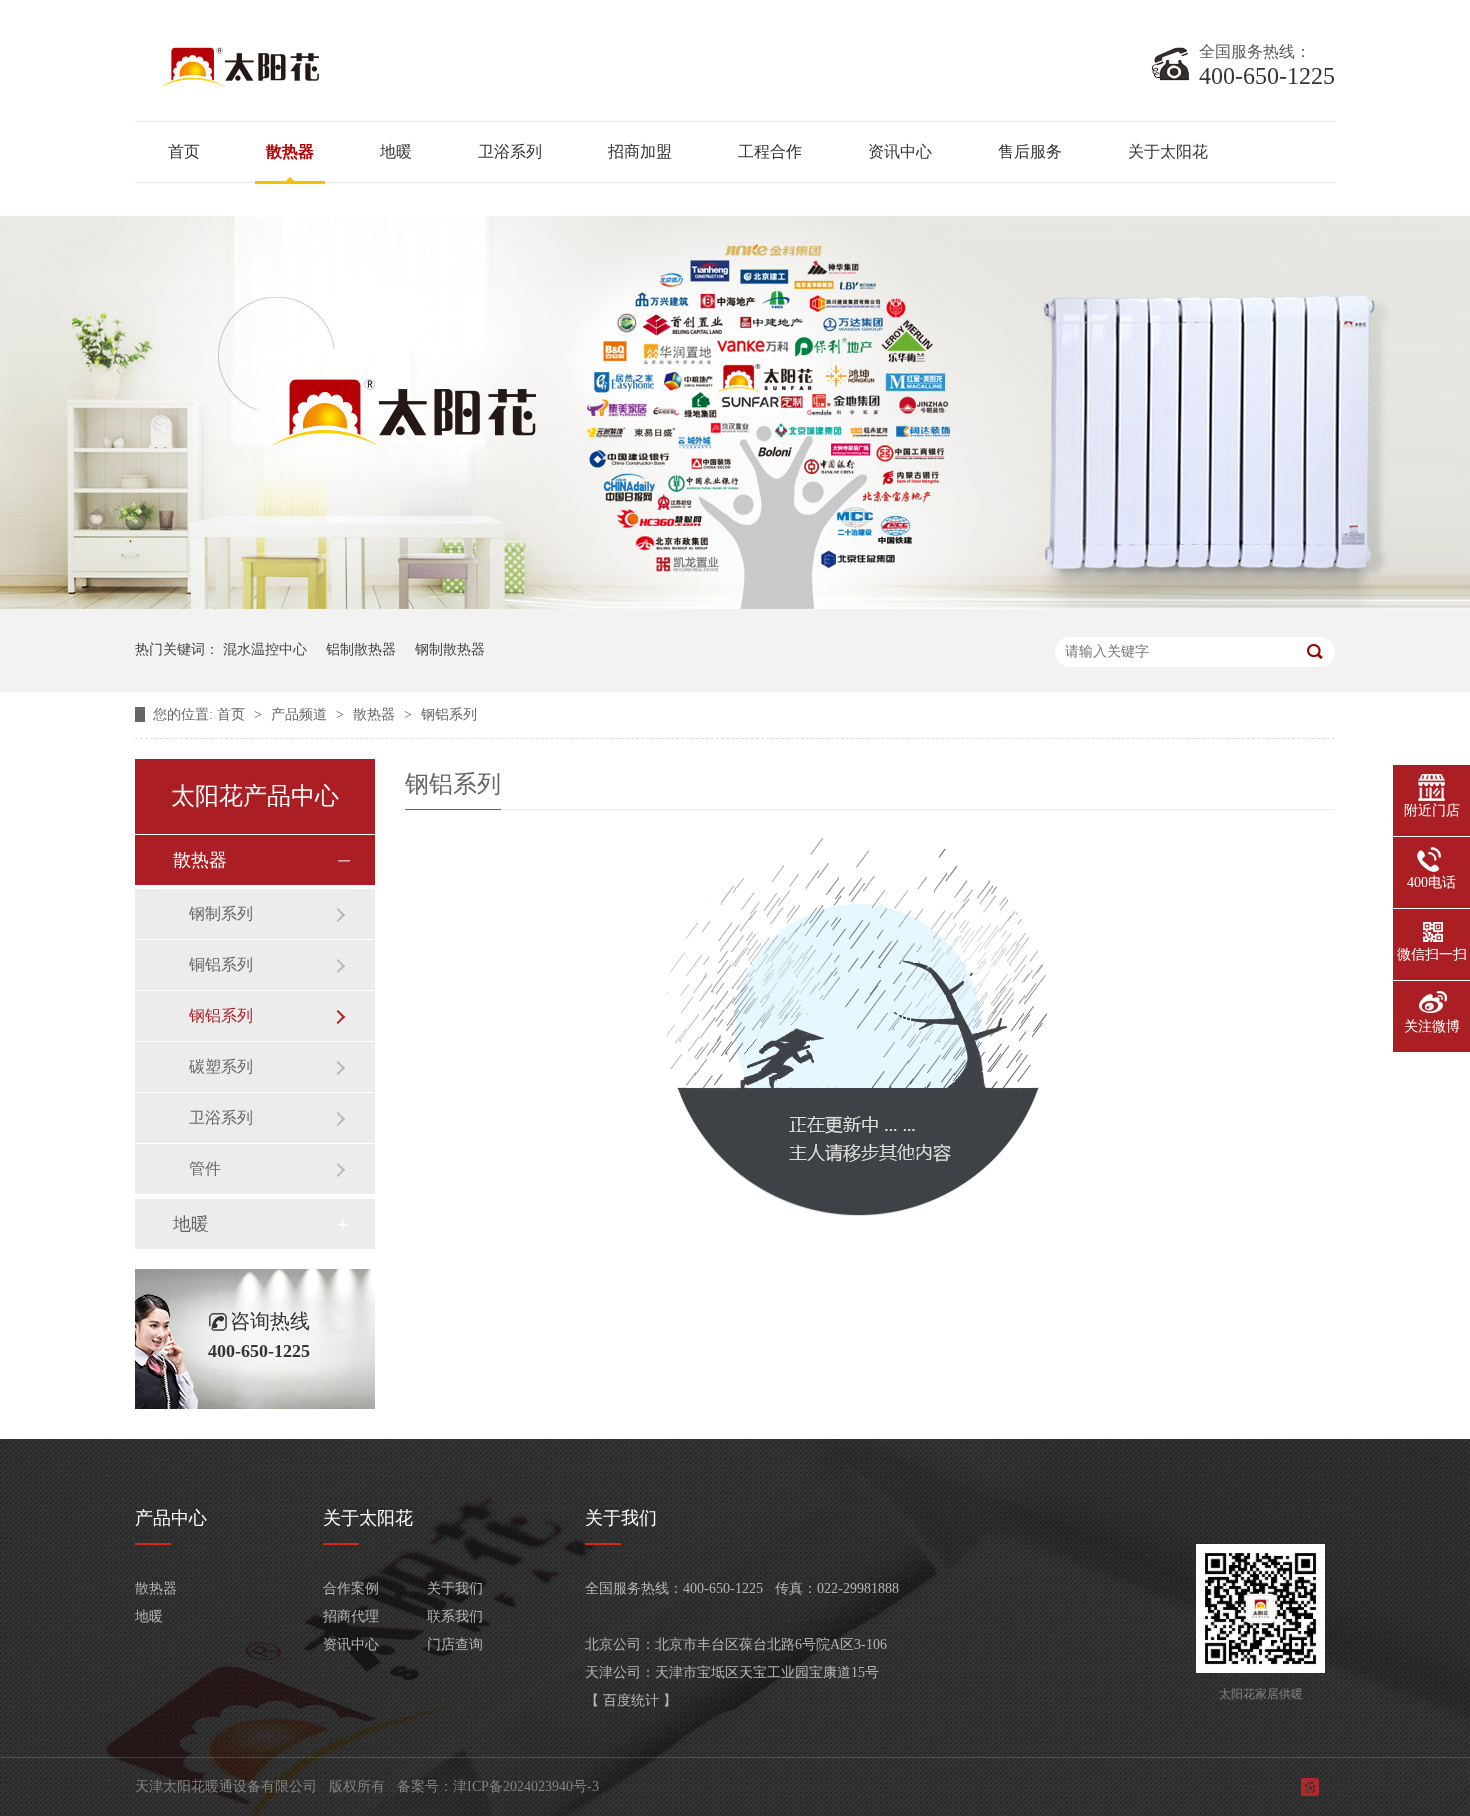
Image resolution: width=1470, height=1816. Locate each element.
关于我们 (455, 1588)
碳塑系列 (221, 1066)
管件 (205, 1168)
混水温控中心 (265, 649)
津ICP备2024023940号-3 (526, 1786)
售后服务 (1030, 151)
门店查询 (455, 1644)
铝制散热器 (361, 649)
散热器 (290, 151)
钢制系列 (221, 913)
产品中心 (171, 1518)
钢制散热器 (450, 649)
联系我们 (455, 1616)
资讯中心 (900, 151)
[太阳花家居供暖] (385, 86)
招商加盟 (640, 151)
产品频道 (301, 714)
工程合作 (770, 151)
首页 (184, 151)
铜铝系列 (221, 964)
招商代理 (351, 1616)
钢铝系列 (449, 714)
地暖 (396, 151)
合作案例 (351, 1588)
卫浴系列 (510, 151)
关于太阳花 (1168, 151)
